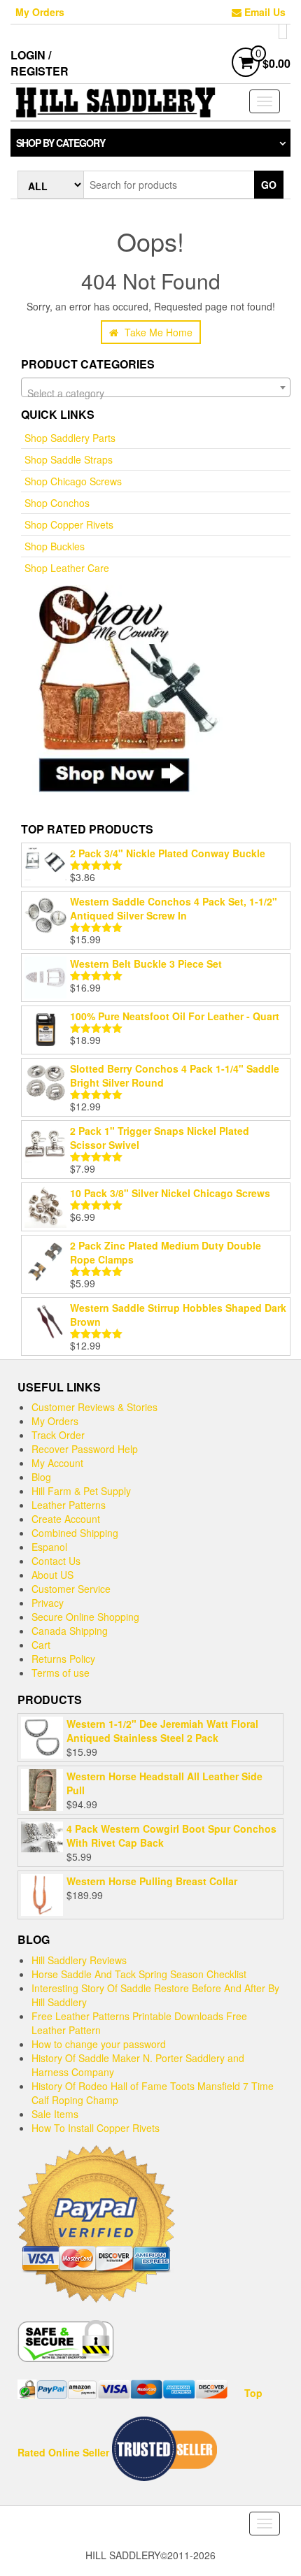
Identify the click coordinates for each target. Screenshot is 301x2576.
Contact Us (56, 1561)
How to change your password (99, 2044)
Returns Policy (63, 1659)
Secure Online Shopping (85, 1617)
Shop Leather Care (67, 568)
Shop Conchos (57, 503)
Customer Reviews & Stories (94, 1407)
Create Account (66, 1519)
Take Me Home (157, 332)
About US (52, 1575)
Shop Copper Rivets (69, 524)
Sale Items (55, 2114)
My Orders (40, 12)
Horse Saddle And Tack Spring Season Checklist (139, 1974)
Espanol (49, 1547)
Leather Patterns (69, 1505)
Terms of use (61, 1673)
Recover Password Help (85, 1449)
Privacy (48, 1603)
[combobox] (156, 387)
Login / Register (40, 63)
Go (269, 185)
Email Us (264, 12)
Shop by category (61, 143)
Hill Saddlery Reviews (79, 1960)
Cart (41, 1645)
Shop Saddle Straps (69, 459)
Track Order (58, 1435)
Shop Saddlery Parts (70, 438)
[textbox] (156, 393)
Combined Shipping (75, 1533)
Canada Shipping (70, 1631)
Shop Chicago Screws (73, 481)
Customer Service (71, 1589)
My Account (57, 1463)
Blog (41, 1477)
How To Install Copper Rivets (96, 2128)
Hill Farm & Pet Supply (81, 1491)
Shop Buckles (55, 546)
